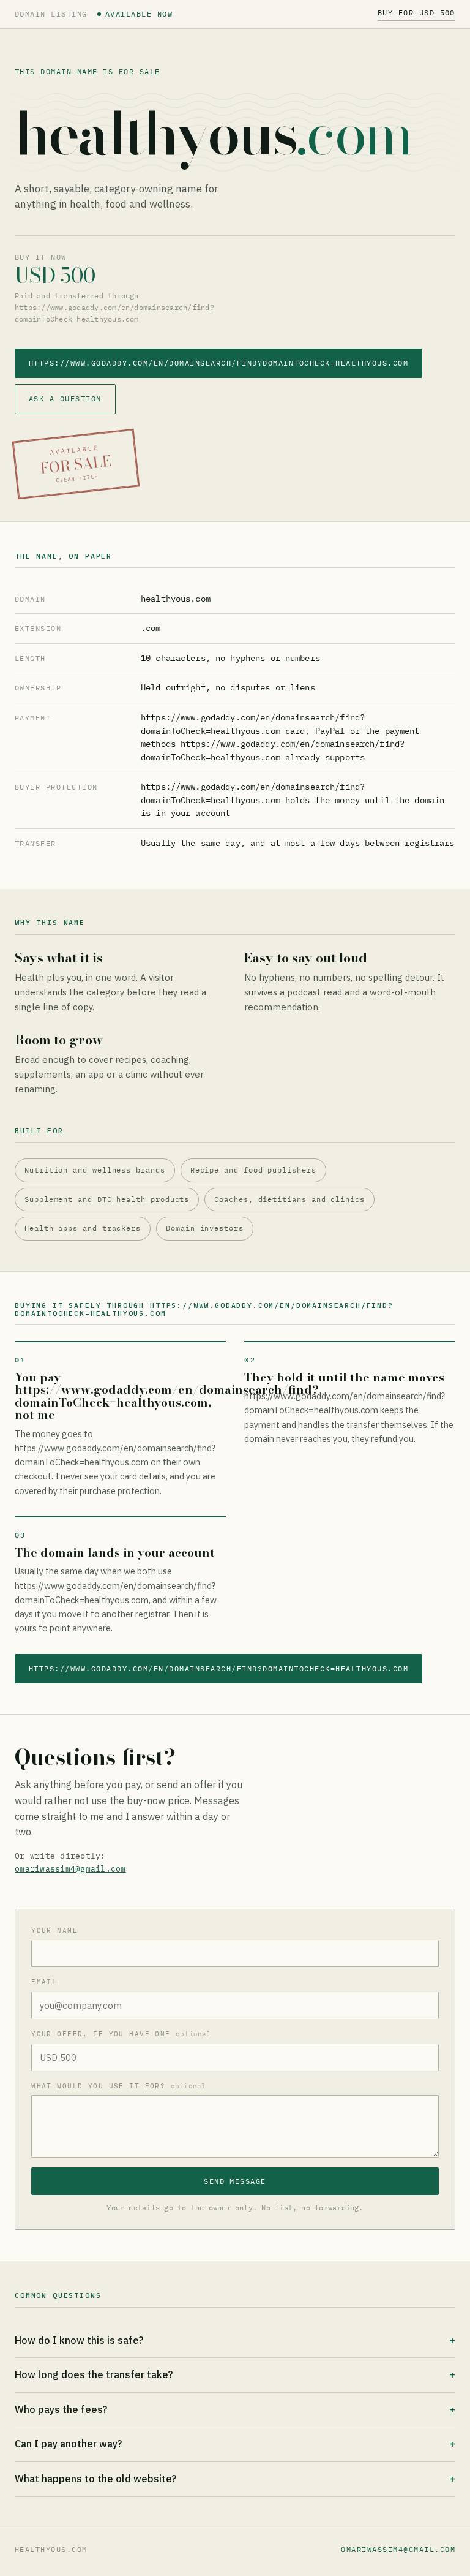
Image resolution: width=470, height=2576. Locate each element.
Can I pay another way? (68, 2444)
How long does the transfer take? (94, 2374)
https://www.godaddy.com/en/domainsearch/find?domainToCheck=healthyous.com (218, 363)
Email (44, 1982)
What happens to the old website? (95, 2479)
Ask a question (65, 398)
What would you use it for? (118, 2086)
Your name (54, 1930)
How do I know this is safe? (79, 2340)
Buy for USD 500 (416, 13)
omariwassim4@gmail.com (70, 1869)
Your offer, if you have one (121, 2034)
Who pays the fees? (61, 2409)
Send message (235, 2181)
